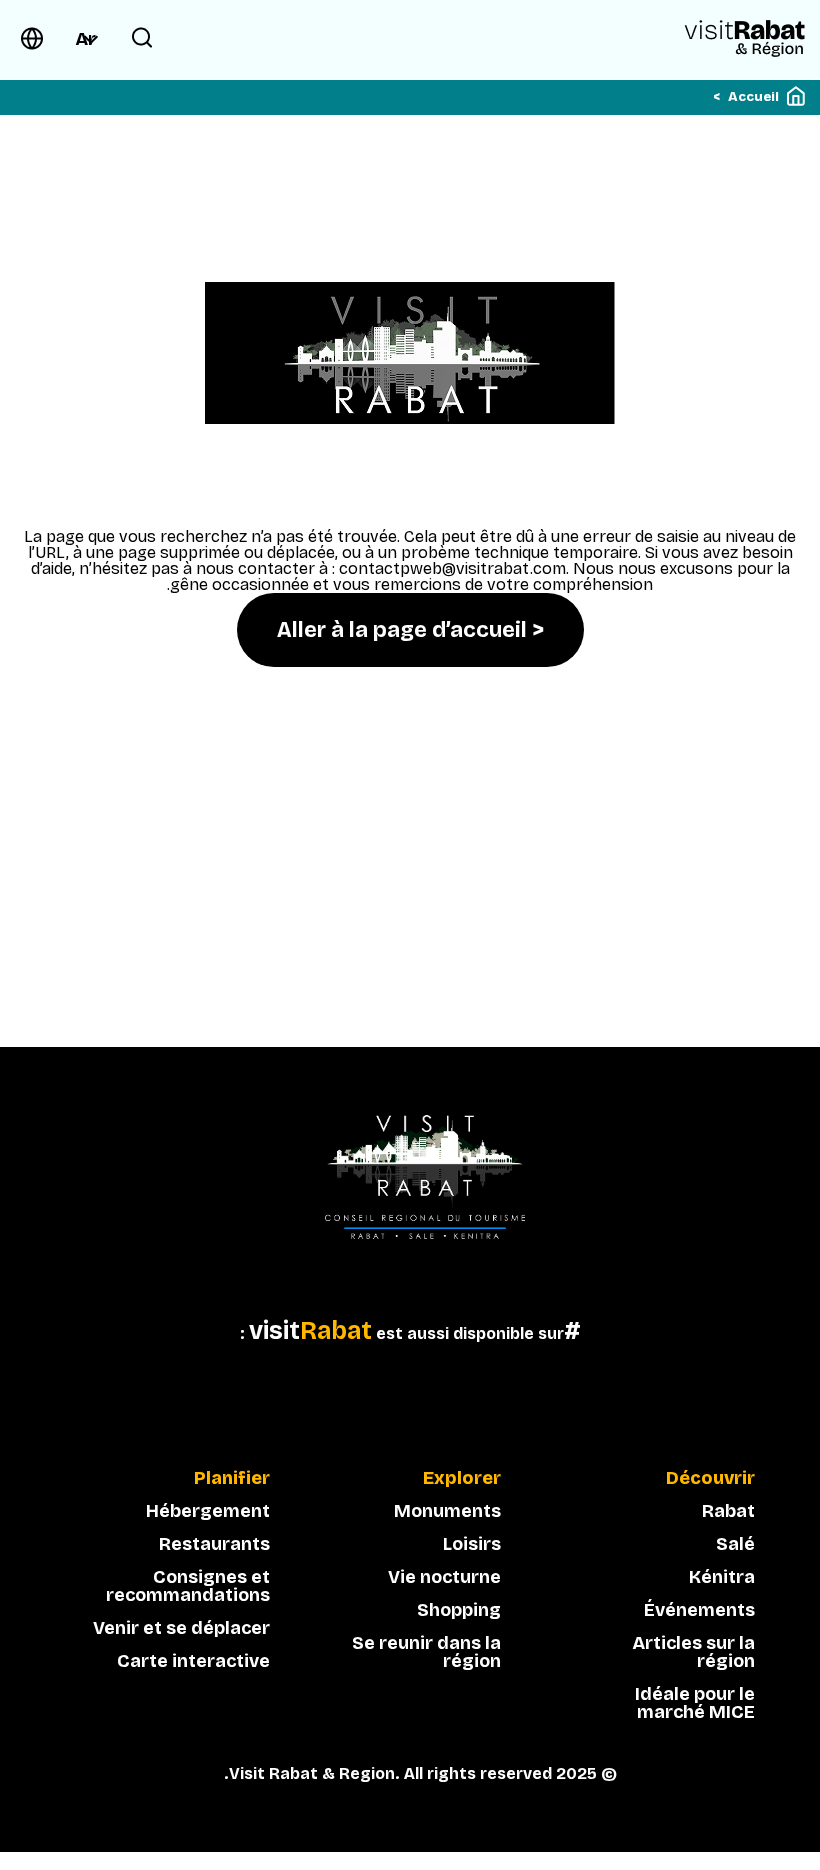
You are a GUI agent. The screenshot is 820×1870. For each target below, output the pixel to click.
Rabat (728, 1511)
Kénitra (722, 1577)
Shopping (459, 1610)
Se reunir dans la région (426, 1652)
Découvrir (710, 1479)
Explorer (462, 1479)
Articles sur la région (693, 1652)
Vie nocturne (444, 1577)
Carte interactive (193, 1661)
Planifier (232, 1479)
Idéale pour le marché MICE (695, 1703)
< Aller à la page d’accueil (410, 630)
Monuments (447, 1511)
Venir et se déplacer (181, 1628)
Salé (735, 1544)
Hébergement (208, 1511)
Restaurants (214, 1544)
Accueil (753, 97)
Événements (699, 1610)
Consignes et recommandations (188, 1586)
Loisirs (472, 1544)
